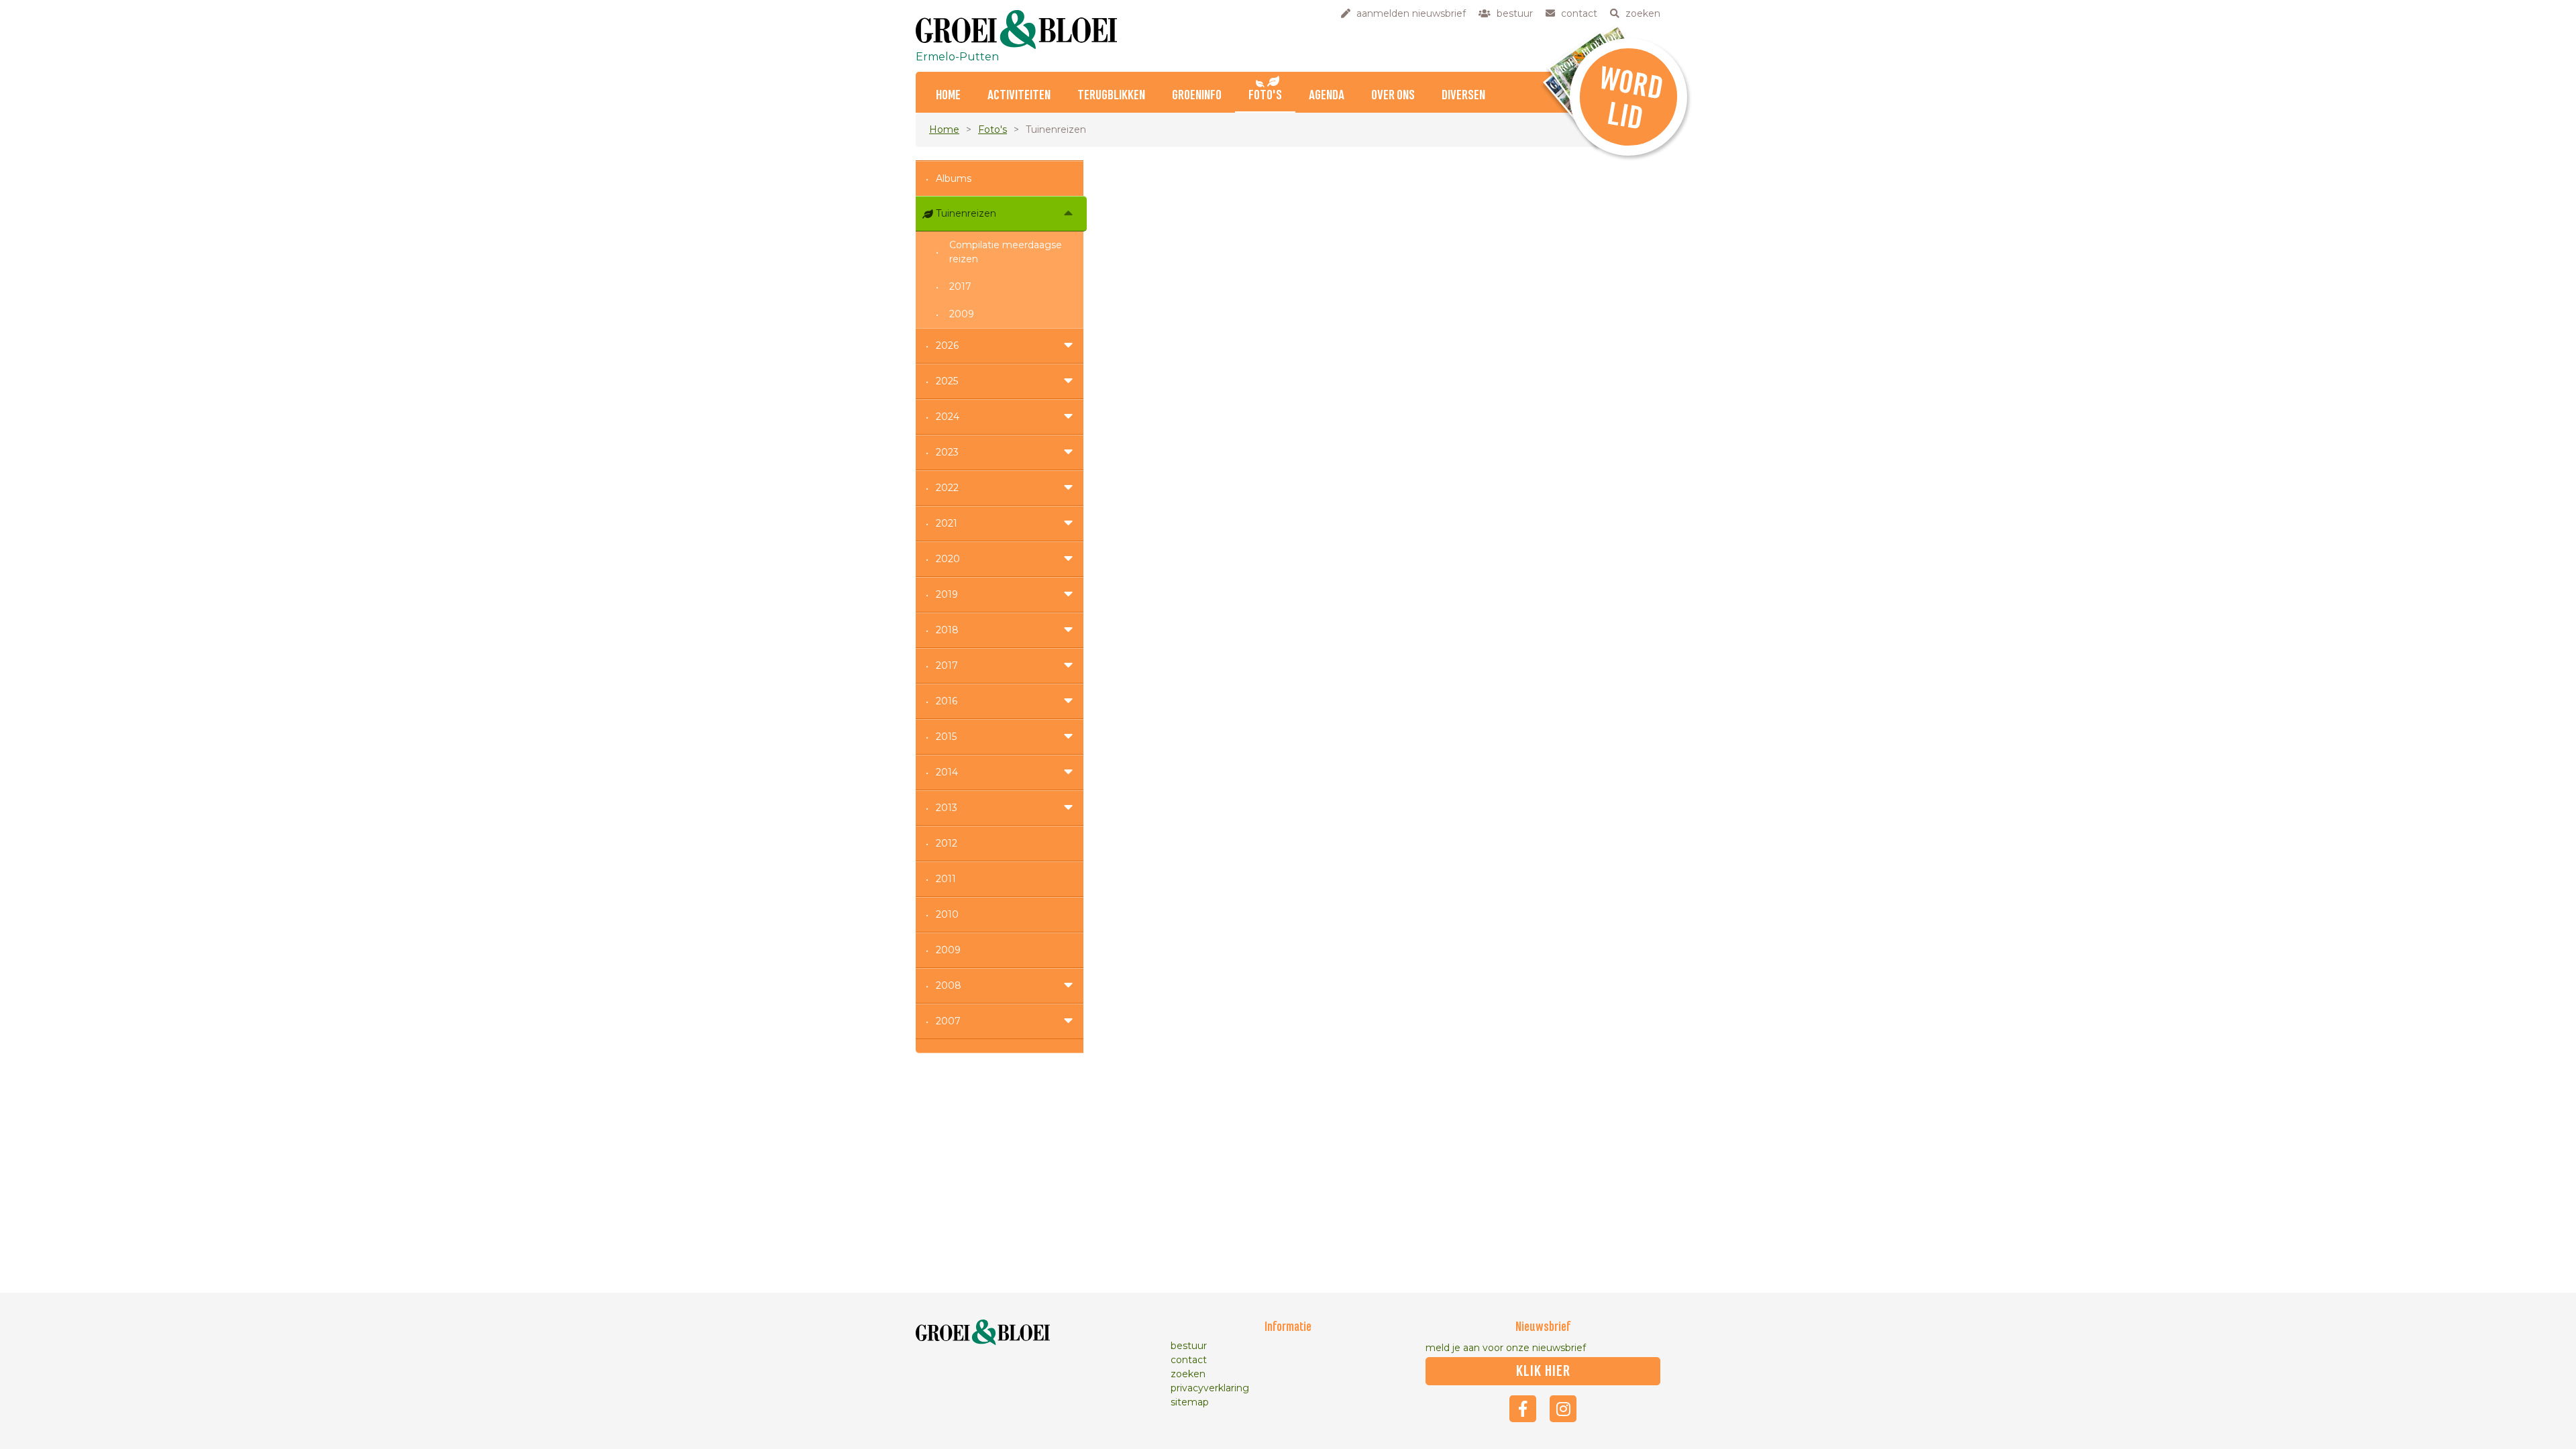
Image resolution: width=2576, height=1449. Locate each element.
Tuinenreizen (966, 213)
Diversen (1463, 96)
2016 (947, 701)
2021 (947, 523)
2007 (948, 1021)
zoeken (1188, 1374)
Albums (954, 178)
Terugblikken (1111, 96)
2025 (947, 381)
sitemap (1190, 1402)
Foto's (1265, 96)
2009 (962, 314)
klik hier (1543, 1371)
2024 (948, 417)
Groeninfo (1197, 96)
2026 (947, 345)
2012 (947, 843)
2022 (947, 488)
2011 (946, 879)
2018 (947, 630)
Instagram (1563, 1409)
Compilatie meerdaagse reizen (1006, 252)
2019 (947, 594)
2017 (960, 286)
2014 (947, 772)
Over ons (1393, 96)
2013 (947, 808)
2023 (947, 452)
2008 (949, 985)
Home (948, 96)
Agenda (1327, 96)
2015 (946, 737)
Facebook (1523, 1409)
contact (1189, 1360)
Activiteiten (1019, 96)
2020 (948, 559)
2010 (947, 914)
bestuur (1189, 1346)
